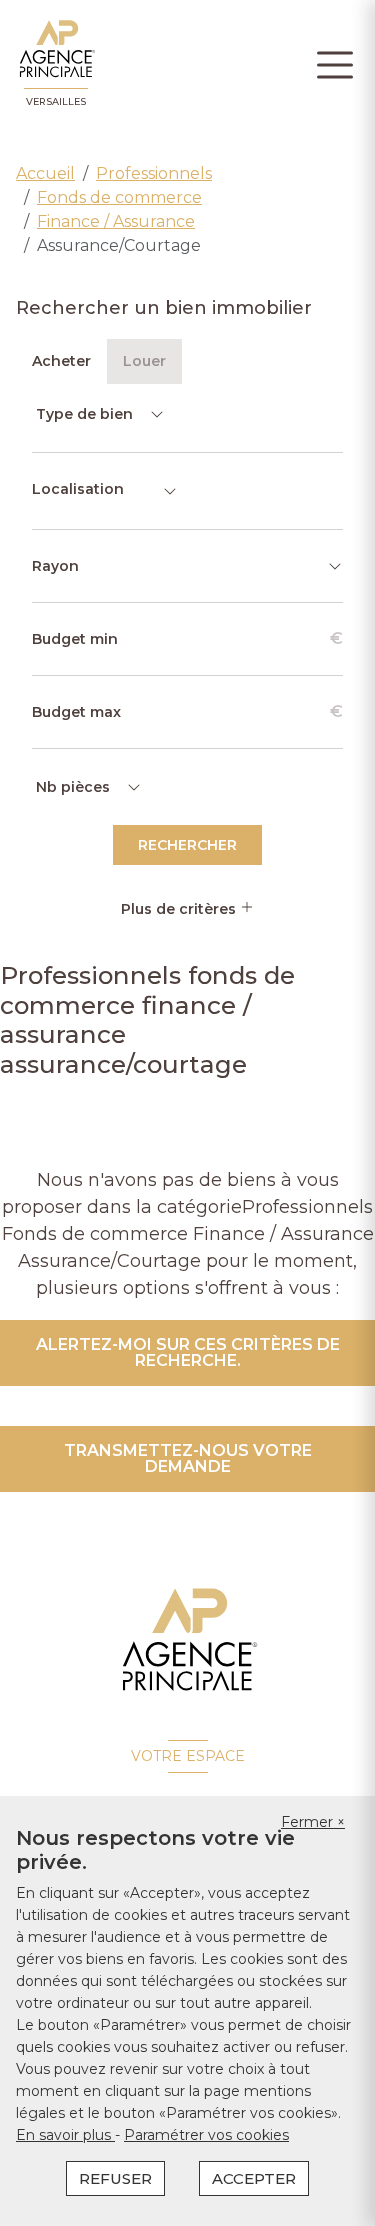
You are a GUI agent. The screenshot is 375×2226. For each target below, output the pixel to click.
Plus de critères (180, 909)
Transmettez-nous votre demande (188, 1458)
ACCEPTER (254, 2178)
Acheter (61, 361)
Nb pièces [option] (73, 787)
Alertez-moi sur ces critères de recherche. (188, 1352)
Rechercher (187, 845)
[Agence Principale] (187, 1640)
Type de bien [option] (84, 414)
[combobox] (105, 491)
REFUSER (115, 2178)
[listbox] (98, 414)
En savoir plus (65, 2135)
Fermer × (313, 1822)
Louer (144, 361)
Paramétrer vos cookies (206, 2135)
